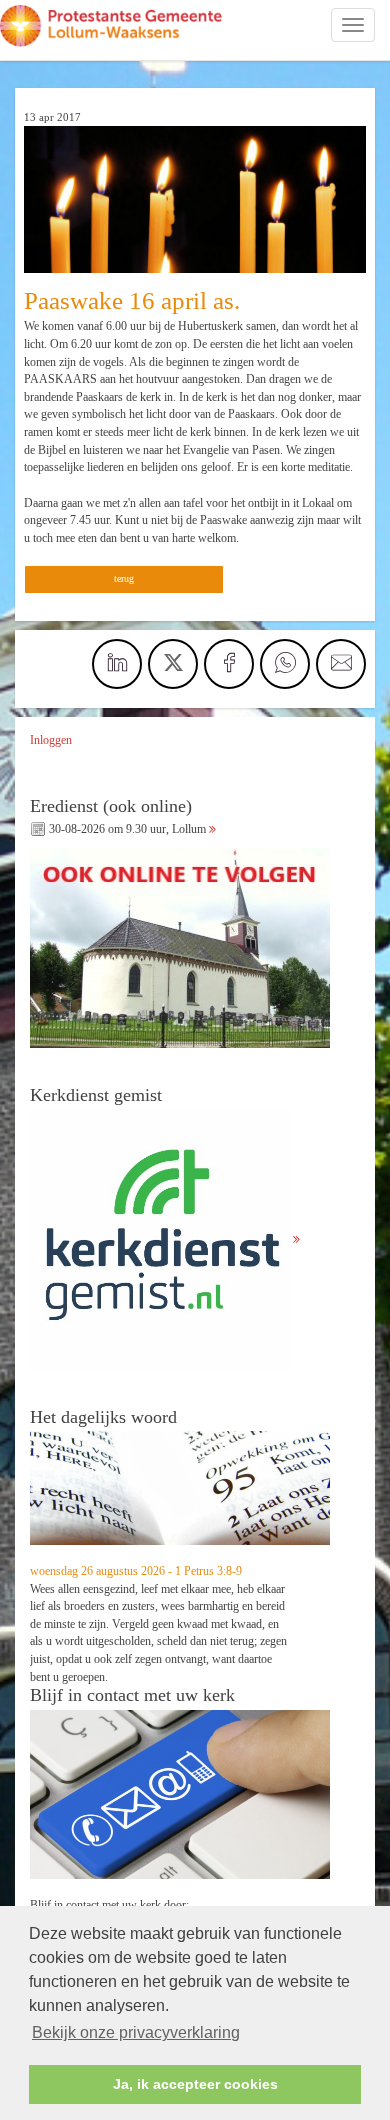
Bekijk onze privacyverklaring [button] (136, 2032)
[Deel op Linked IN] (117, 664)
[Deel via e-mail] (341, 664)
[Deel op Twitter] (173, 664)
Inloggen (51, 740)
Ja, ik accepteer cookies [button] (195, 2084)
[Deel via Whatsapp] (285, 664)
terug (124, 578)
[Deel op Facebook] (229, 664)
